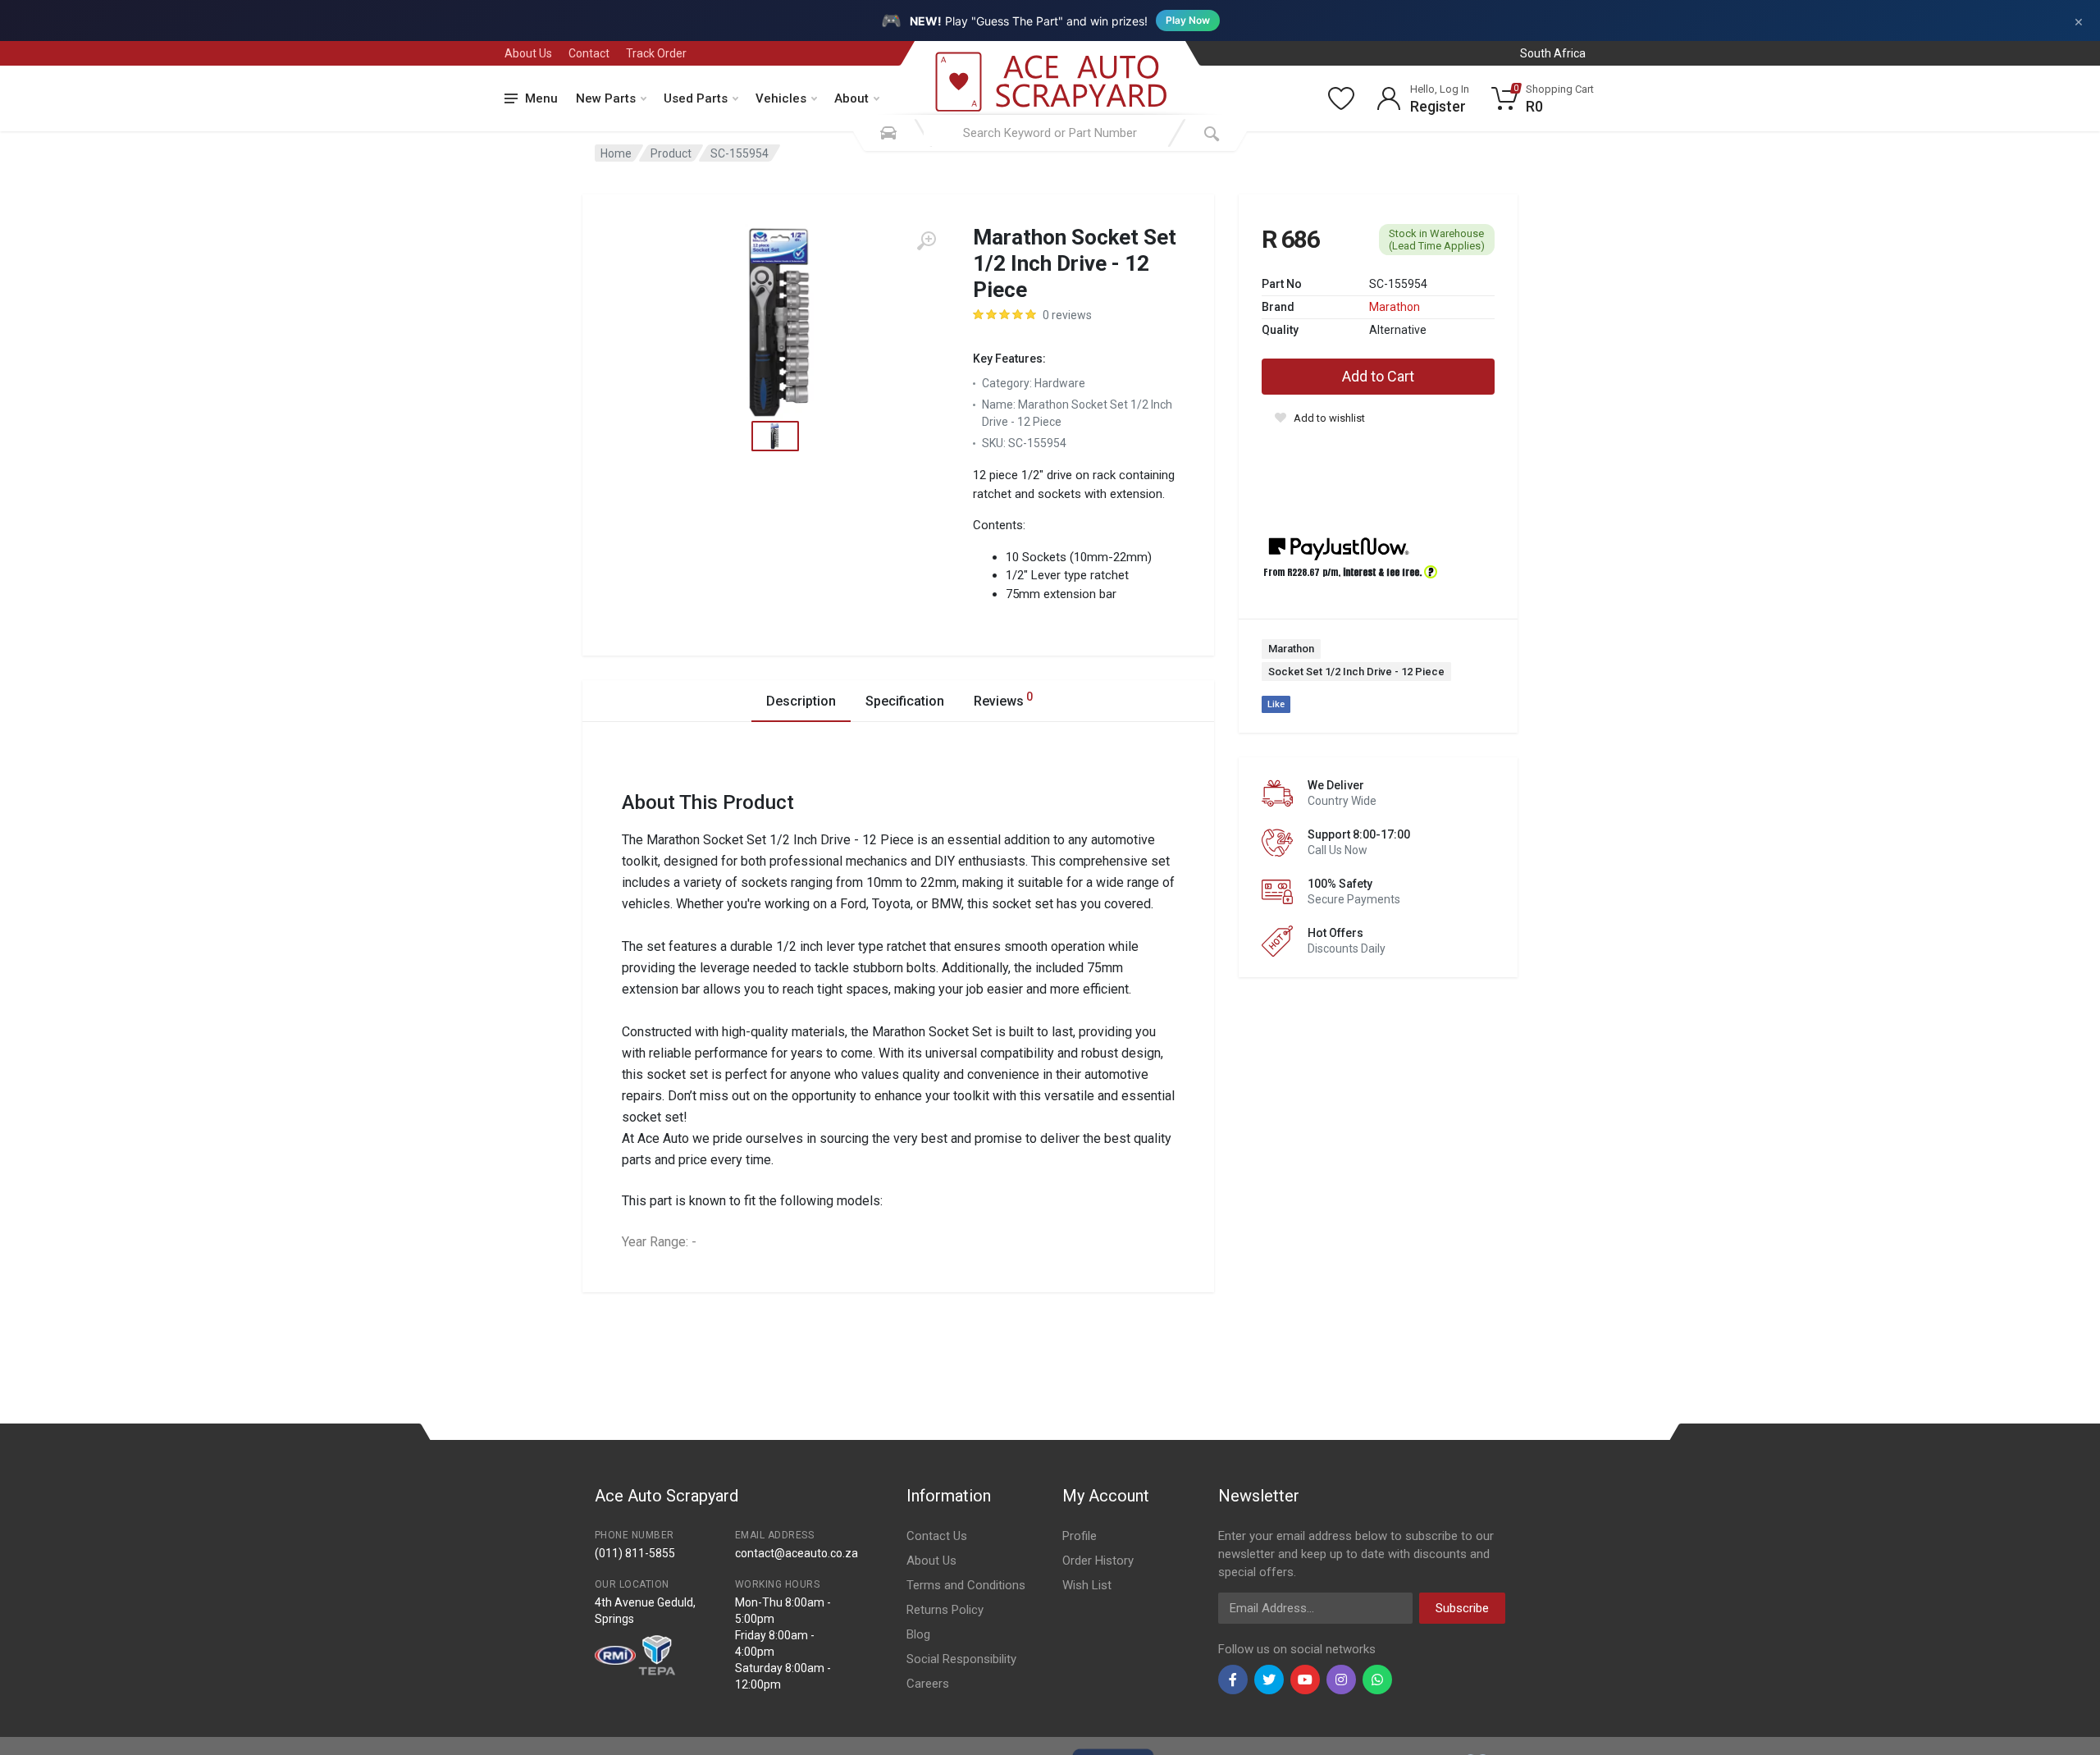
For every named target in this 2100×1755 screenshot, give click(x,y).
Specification (905, 701)
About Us (528, 53)
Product (671, 153)
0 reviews (1067, 315)
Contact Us (937, 1536)
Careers (928, 1684)
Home (616, 153)
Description (801, 701)
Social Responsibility (961, 1659)
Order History (1098, 1561)
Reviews (1003, 699)
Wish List (1087, 1585)
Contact (589, 53)
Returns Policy (945, 1610)
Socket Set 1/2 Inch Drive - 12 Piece (1356, 672)
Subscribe (1462, 1608)
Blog (918, 1634)
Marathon (1395, 307)
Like (1276, 704)
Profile (1080, 1536)
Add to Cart (1378, 376)
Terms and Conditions (966, 1585)
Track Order (656, 53)
